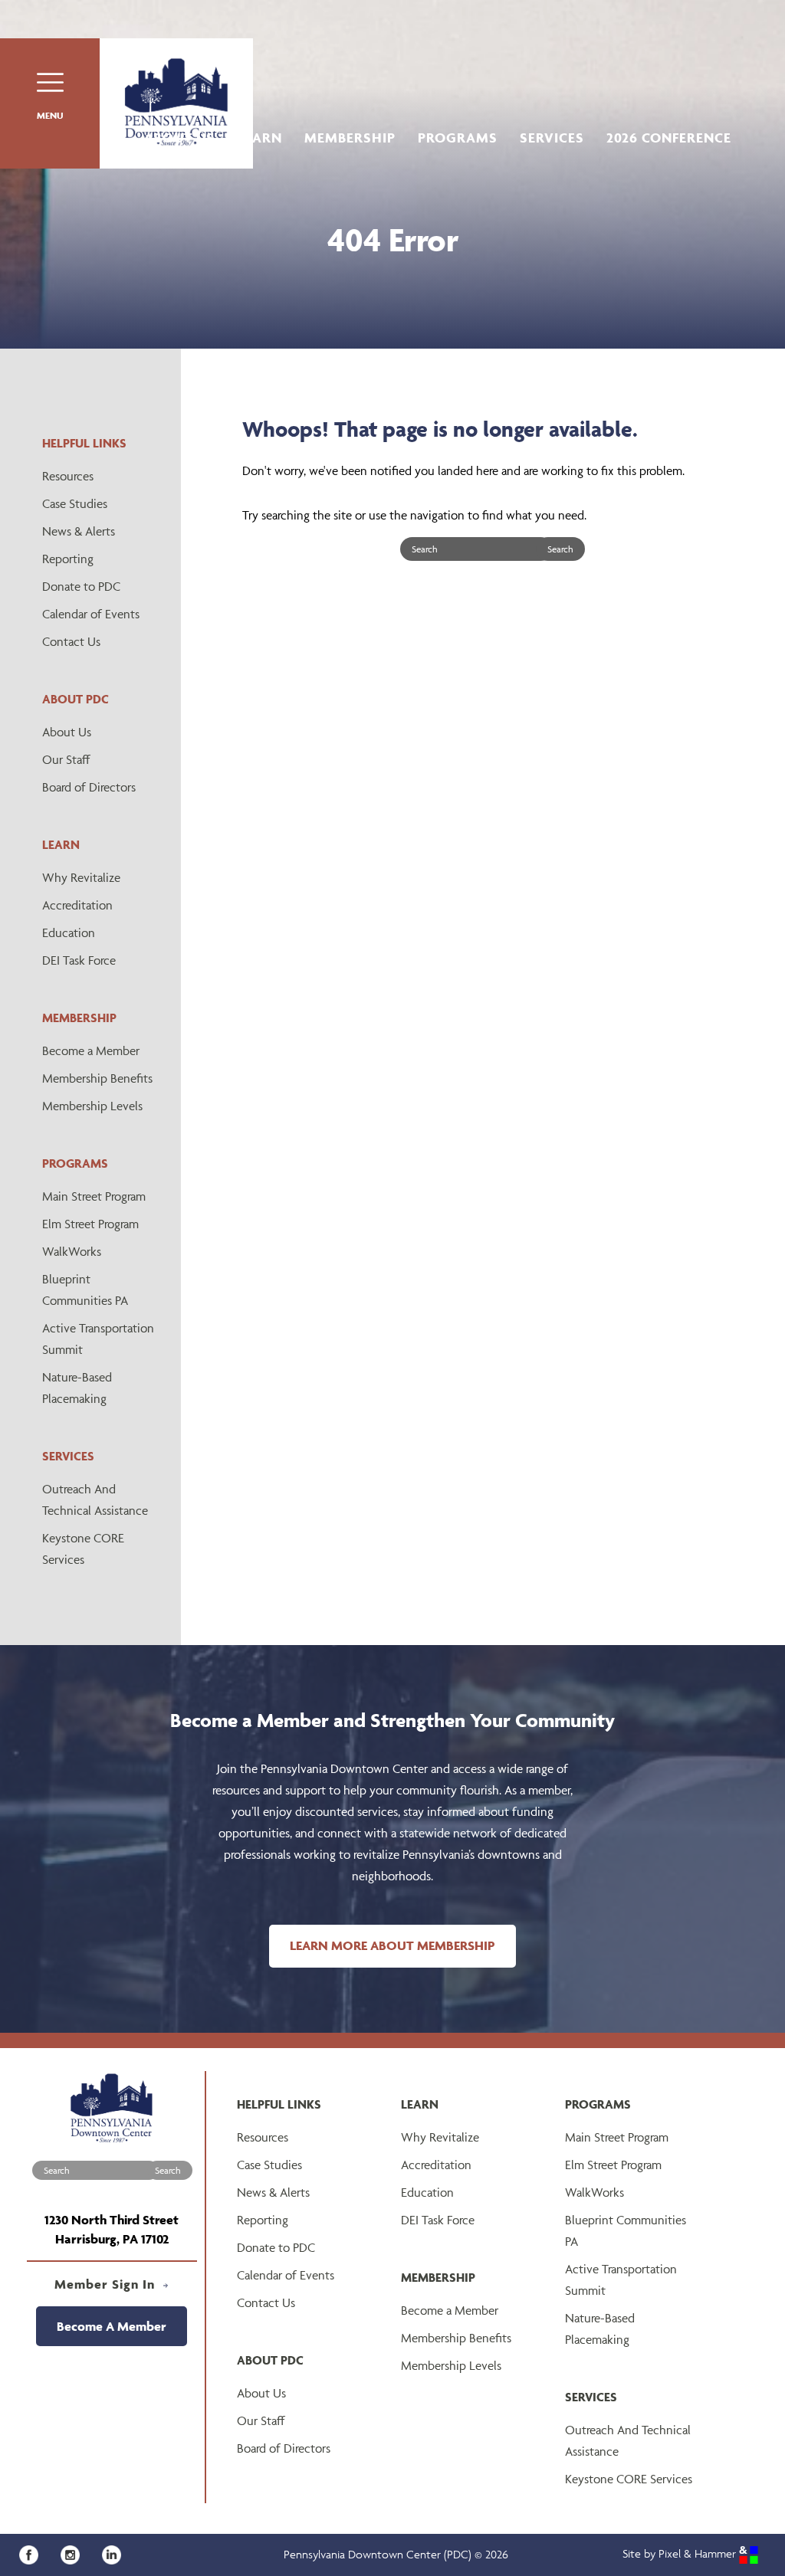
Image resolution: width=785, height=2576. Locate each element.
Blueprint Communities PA (85, 1290)
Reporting (68, 559)
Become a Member (91, 1050)
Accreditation (77, 905)
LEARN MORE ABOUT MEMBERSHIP (392, 1945)
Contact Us (71, 641)
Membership (350, 138)
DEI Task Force (79, 960)
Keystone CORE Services (83, 1549)
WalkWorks (72, 1251)
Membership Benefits (97, 1078)
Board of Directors (89, 787)
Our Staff (66, 759)
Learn (259, 138)
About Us (179, 138)
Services (552, 138)
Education (69, 932)
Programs (458, 138)
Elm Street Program (90, 1224)
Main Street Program (94, 1196)
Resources (68, 476)
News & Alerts (79, 531)
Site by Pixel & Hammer (681, 2553)
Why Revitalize (81, 877)
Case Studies (75, 503)
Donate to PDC (81, 586)
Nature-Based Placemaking (77, 1388)
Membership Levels (92, 1106)
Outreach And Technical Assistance (95, 1499)
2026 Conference (669, 138)
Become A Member (112, 2326)
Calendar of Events (91, 614)
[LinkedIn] (115, 2553)
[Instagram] (76, 2553)
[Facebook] (34, 2553)
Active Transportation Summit (98, 1339)
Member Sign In (107, 2284)
